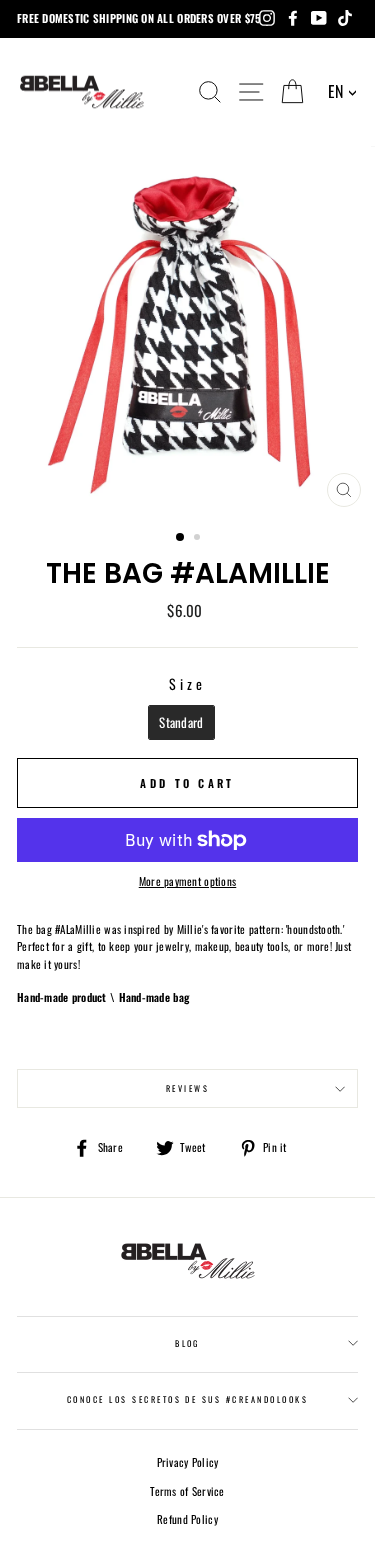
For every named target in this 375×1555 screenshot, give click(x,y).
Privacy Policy (188, 1462)
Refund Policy (187, 1519)
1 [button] (181, 538)
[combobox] (342, 92)
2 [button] (199, 539)
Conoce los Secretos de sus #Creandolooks (187, 1399)
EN (336, 91)
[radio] (181, 722)
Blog (187, 1343)
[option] (187, 331)
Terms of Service (187, 1491)
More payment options (188, 881)
